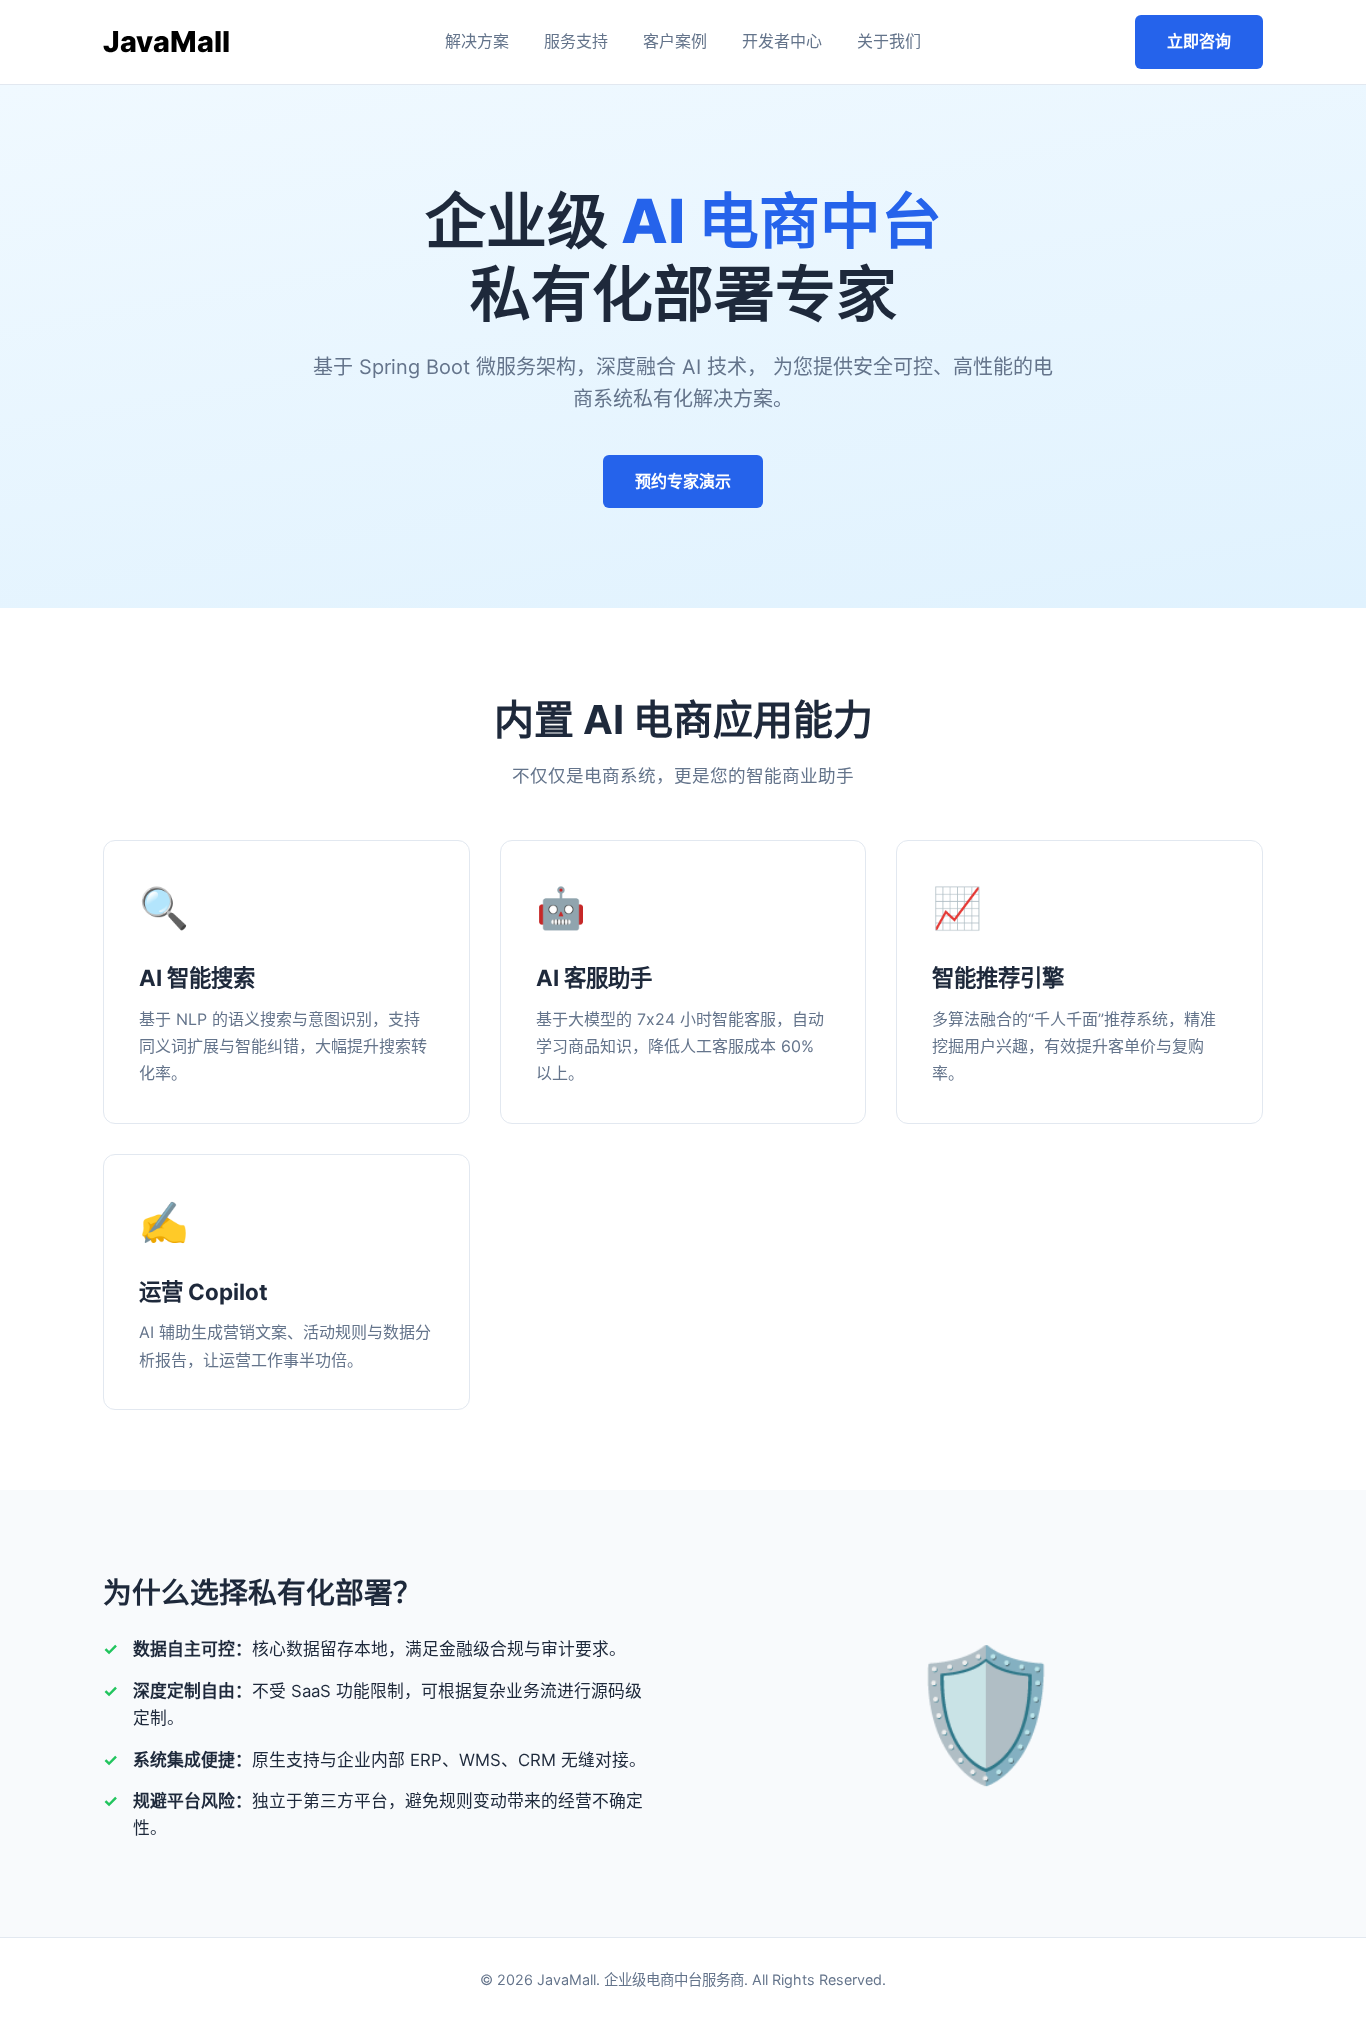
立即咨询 (1199, 41)
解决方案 (477, 41)
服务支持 (576, 41)
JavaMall (166, 41)
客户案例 (675, 41)
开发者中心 (782, 41)
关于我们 (889, 41)
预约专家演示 (683, 481)
